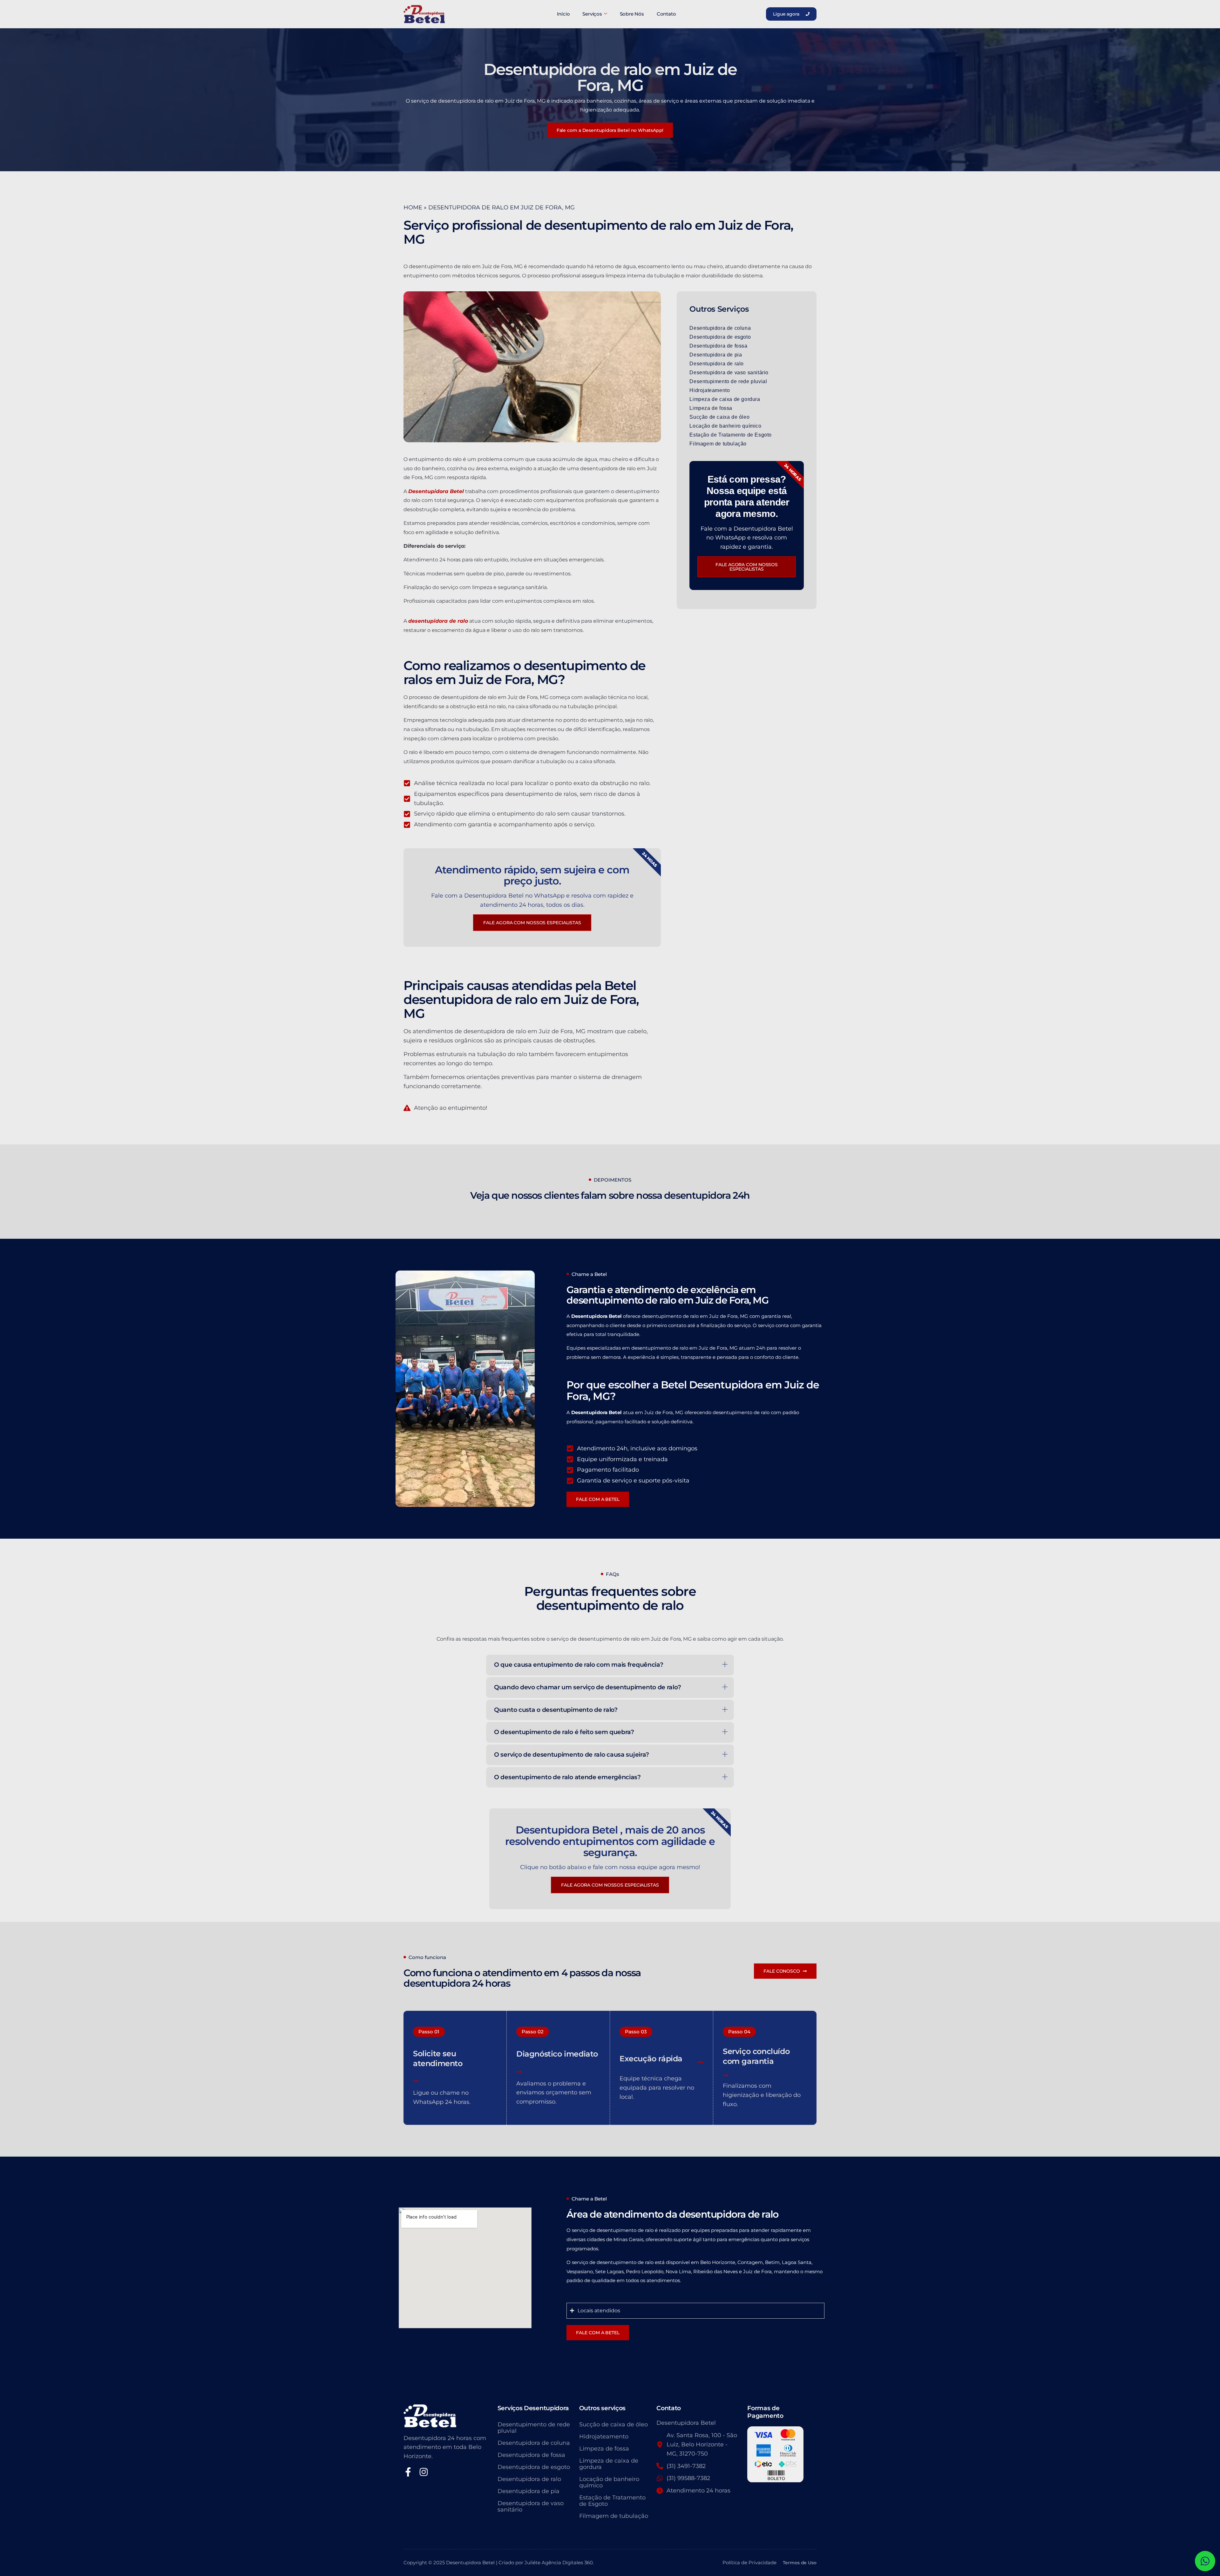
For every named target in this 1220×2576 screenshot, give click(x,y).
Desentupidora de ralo (717, 364)
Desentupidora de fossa (718, 346)
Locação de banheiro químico (725, 426)
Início (563, 14)
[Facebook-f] (408, 2472)
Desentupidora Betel (436, 491)
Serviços (592, 14)
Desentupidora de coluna (720, 328)
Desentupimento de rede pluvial (728, 381)
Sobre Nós (632, 14)
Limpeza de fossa (711, 408)
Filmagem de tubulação (718, 444)
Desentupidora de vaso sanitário (729, 373)
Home (413, 207)
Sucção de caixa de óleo (719, 417)
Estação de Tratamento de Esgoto (731, 435)
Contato (666, 14)
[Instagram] (424, 2472)
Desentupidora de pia (716, 355)
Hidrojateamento (710, 390)
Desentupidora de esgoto (720, 337)
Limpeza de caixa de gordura (725, 399)
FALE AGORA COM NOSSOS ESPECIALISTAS (610, 1885)
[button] (429, 2032)
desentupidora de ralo (438, 621)
